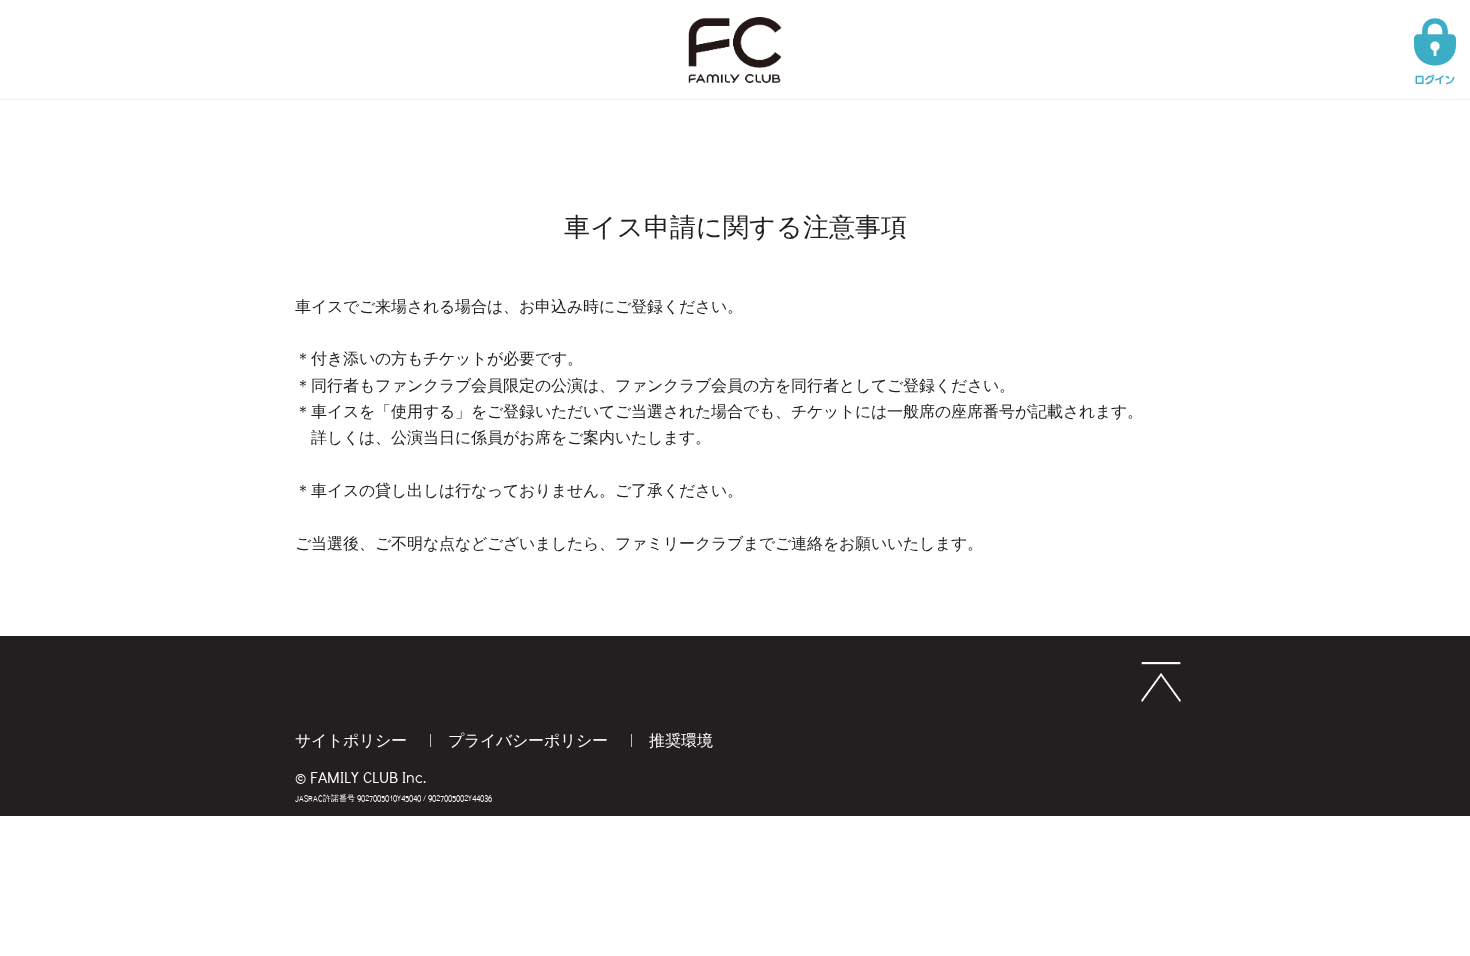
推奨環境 (681, 739)
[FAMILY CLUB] (735, 21)
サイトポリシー (353, 739)
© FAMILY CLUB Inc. (360, 776)
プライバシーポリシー (530, 739)
